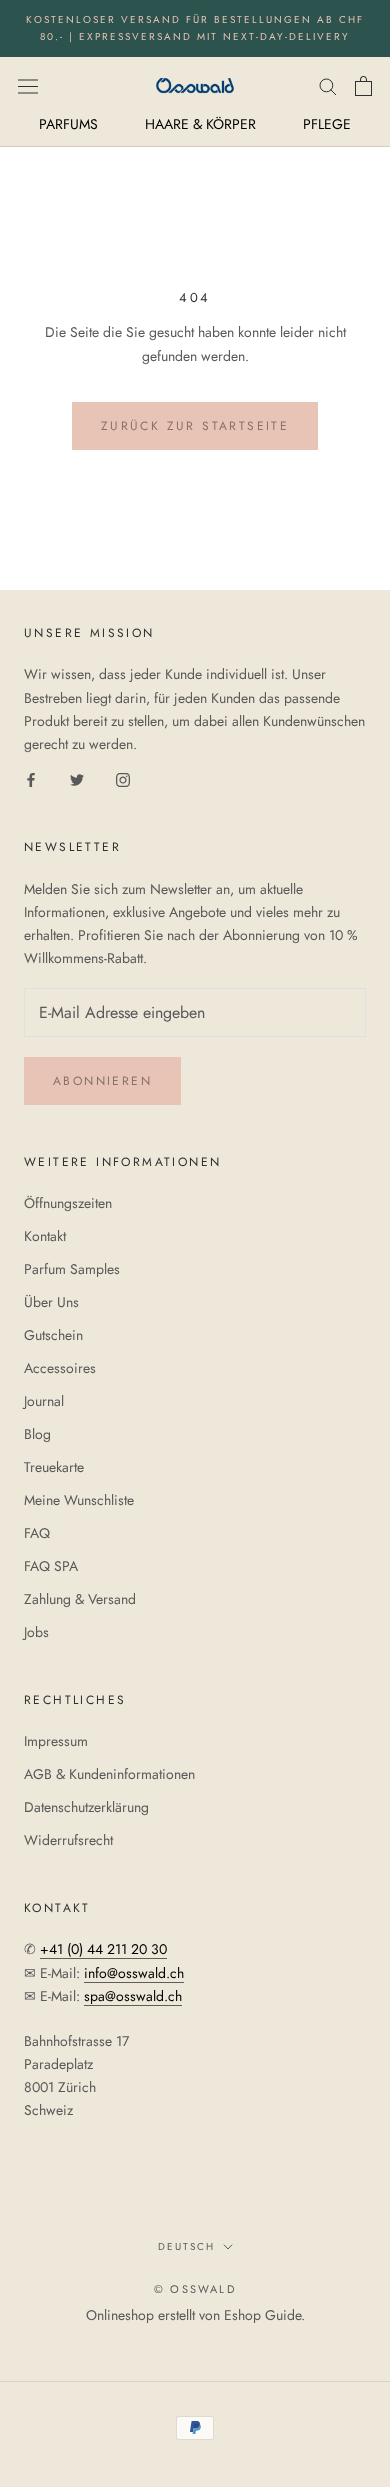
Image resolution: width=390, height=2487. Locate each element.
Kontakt (45, 1236)
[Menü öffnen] (28, 85)
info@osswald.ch (134, 1973)
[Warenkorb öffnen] (363, 86)
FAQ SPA (51, 1566)
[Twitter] (77, 778)
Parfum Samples (72, 1269)
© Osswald (195, 2289)
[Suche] (328, 85)
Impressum (56, 1741)
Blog (37, 1434)
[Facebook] (31, 778)
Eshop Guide (262, 2315)
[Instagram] (123, 778)
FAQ (37, 1533)
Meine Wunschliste (79, 1500)
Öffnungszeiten (68, 1203)
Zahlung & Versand (80, 1599)
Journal (44, 1401)
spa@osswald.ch (133, 1996)
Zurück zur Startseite (195, 426)
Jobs (36, 1632)
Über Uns (51, 1302)
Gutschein (53, 1335)
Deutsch (186, 2246)
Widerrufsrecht (68, 1840)
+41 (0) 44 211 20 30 (103, 1949)
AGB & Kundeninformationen (109, 1774)
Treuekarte (54, 1467)
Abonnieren (102, 1081)
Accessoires (60, 1368)
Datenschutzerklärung (86, 1807)
